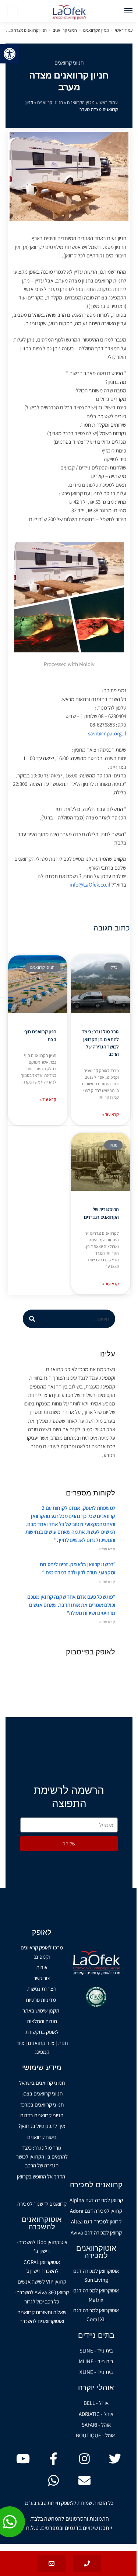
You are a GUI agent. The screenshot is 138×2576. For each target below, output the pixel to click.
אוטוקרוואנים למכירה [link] (96, 2252)
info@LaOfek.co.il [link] (90, 885)
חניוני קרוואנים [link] (65, 30)
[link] (10, 54)
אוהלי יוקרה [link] (96, 2388)
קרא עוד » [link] (111, 1114)
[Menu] (121, 11)
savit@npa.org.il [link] (107, 733)
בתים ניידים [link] (96, 2335)
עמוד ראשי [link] (124, 30)
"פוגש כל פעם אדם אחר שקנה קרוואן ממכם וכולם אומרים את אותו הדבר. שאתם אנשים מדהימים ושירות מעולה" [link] (71, 1605)
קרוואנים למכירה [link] (96, 2185)
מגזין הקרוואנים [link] (96, 30)
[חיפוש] (32, 1319)
